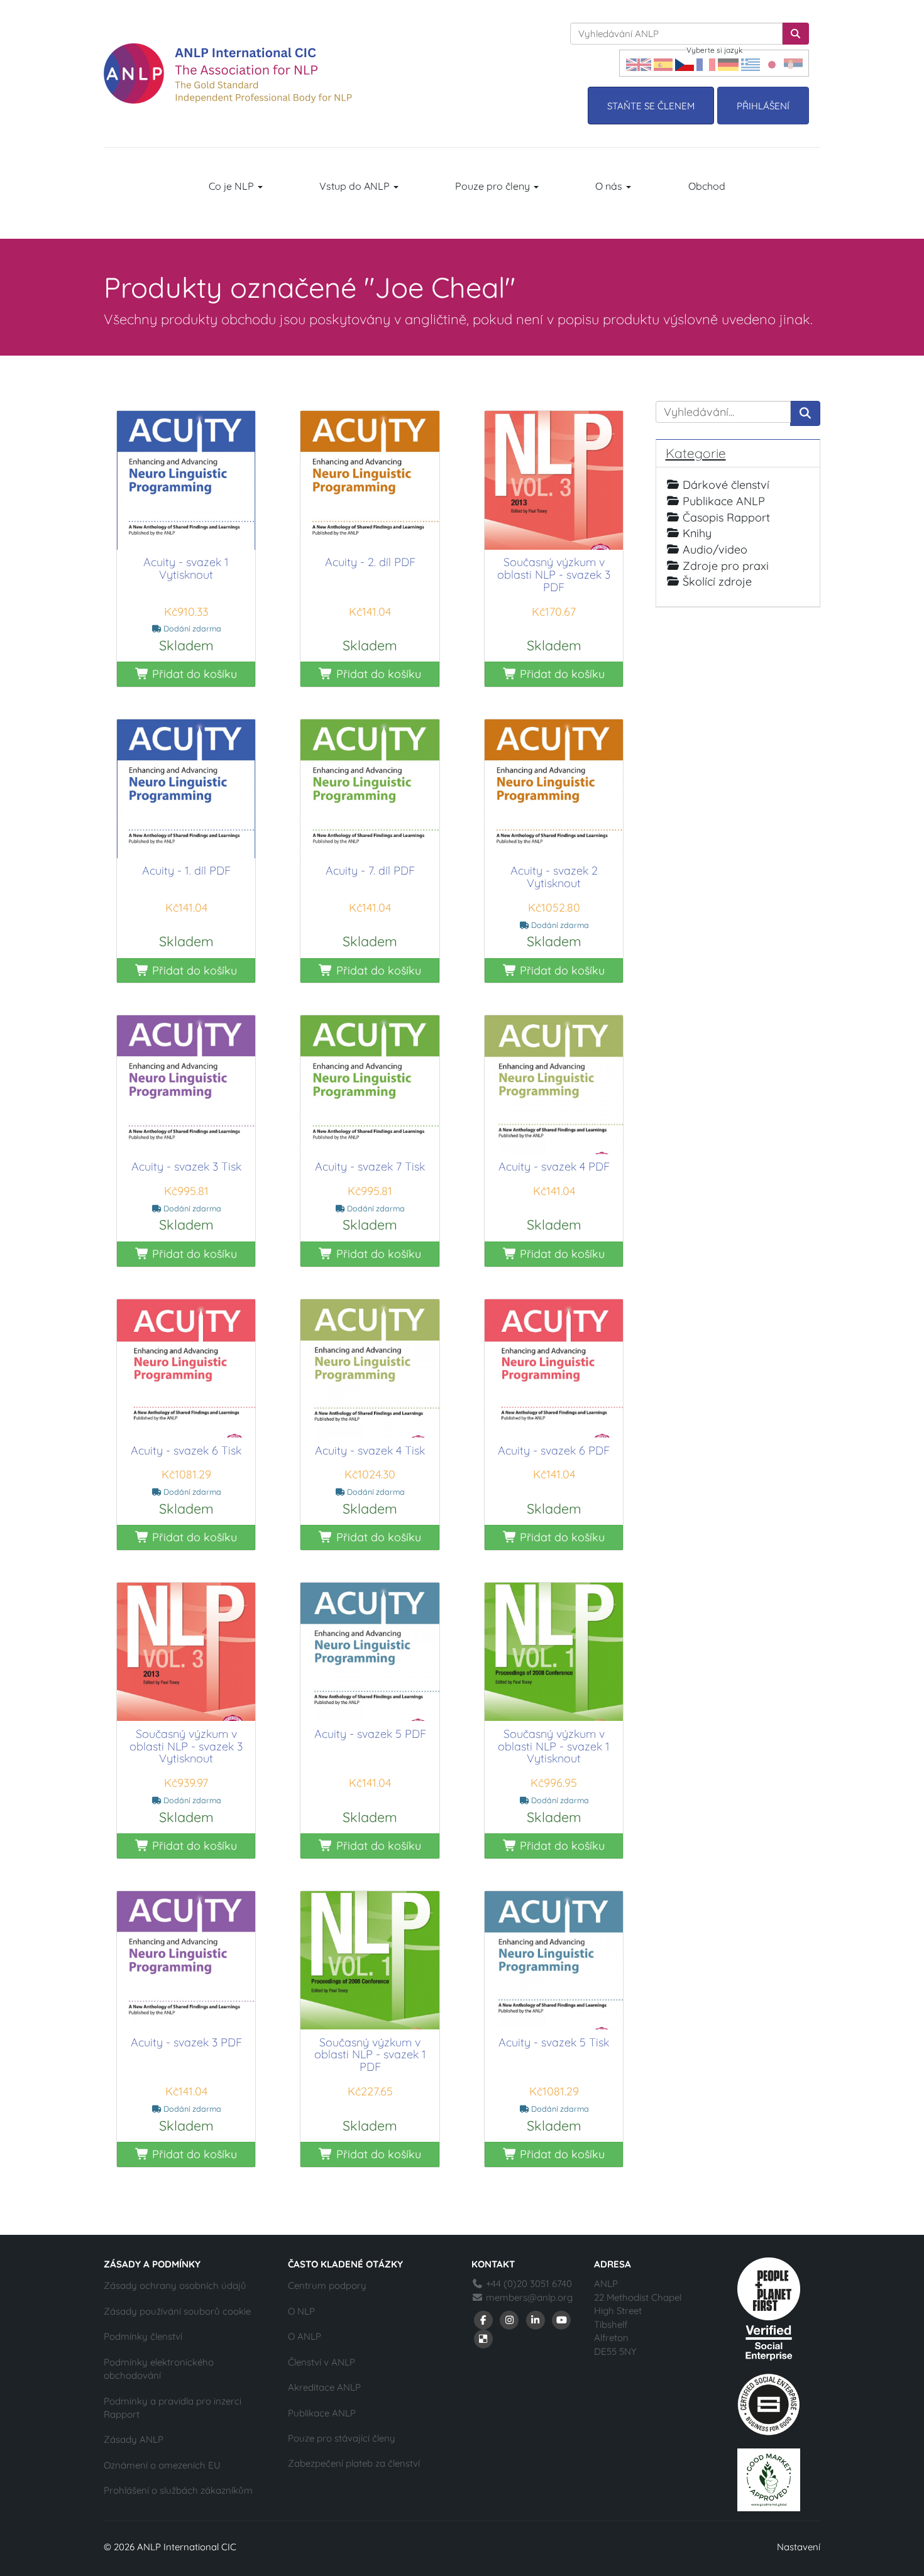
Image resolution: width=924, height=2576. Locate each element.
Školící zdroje (717, 581)
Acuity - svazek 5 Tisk (554, 2042)
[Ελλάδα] (751, 63)
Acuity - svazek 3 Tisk (186, 1166)
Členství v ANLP (322, 2362)
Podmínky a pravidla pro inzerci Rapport (173, 2408)
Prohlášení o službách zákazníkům (178, 2490)
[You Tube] (562, 2319)
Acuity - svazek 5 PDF (370, 1734)
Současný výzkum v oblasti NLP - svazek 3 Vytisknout (186, 1746)
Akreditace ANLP (324, 2387)
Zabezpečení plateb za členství (354, 2463)
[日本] (772, 63)
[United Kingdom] (639, 63)
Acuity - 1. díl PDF (186, 870)
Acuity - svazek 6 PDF (554, 1450)
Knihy (697, 533)
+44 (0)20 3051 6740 (528, 2284)
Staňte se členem (651, 106)
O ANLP (305, 2336)
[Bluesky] (483, 2338)
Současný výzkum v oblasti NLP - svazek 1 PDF (370, 2055)
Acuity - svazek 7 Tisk (370, 1166)
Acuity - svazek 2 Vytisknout (554, 877)
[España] (663, 63)
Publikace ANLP (724, 501)
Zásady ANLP (134, 2439)
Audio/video (715, 549)
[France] (706, 63)
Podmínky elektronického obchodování (159, 2369)
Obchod (707, 186)
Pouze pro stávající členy (342, 2438)
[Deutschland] (728, 63)
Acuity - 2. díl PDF (370, 562)
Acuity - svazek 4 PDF (554, 1166)
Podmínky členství (143, 2336)
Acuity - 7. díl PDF (370, 870)
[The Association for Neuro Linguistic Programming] (228, 74)
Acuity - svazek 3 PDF (186, 2042)
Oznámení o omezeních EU (162, 2465)
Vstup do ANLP (356, 186)
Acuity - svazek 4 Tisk (370, 1450)
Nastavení (799, 2547)
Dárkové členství (726, 485)
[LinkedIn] (536, 2319)
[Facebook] (483, 2319)
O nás (610, 186)
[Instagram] (510, 2319)
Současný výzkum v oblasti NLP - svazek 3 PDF (554, 575)
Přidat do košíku (193, 674)
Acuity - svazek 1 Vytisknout (186, 568)
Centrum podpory (327, 2285)
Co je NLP (233, 186)
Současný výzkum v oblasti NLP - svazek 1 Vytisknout (554, 1746)
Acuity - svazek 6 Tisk (186, 1450)
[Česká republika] (685, 63)
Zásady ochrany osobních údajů (175, 2285)
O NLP (301, 2311)
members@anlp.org (529, 2297)
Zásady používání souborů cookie (177, 2311)
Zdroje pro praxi (726, 566)
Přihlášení (763, 106)
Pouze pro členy (494, 186)
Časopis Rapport (726, 517)
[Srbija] (793, 63)
